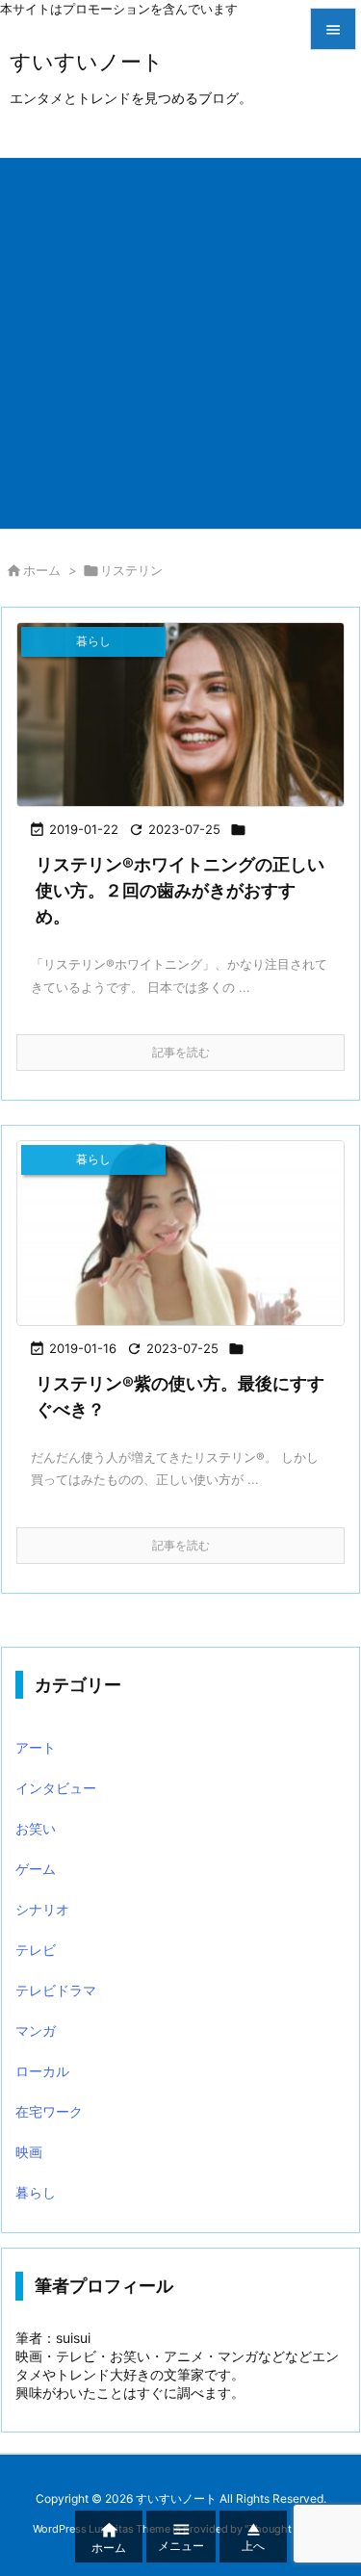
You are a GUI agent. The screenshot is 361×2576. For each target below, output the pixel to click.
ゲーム (36, 1869)
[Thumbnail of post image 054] (180, 715)
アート (36, 1747)
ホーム (42, 570)
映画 (29, 2152)
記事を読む (181, 1052)
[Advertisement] (180, 338)
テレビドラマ (56, 1990)
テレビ (36, 1950)
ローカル (42, 2071)
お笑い (36, 1828)
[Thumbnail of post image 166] (180, 1233)
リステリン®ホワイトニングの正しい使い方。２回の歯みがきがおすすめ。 (180, 890)
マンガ (36, 2030)
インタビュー (56, 1788)
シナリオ (42, 1909)
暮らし (36, 2192)
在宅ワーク (49, 2111)
